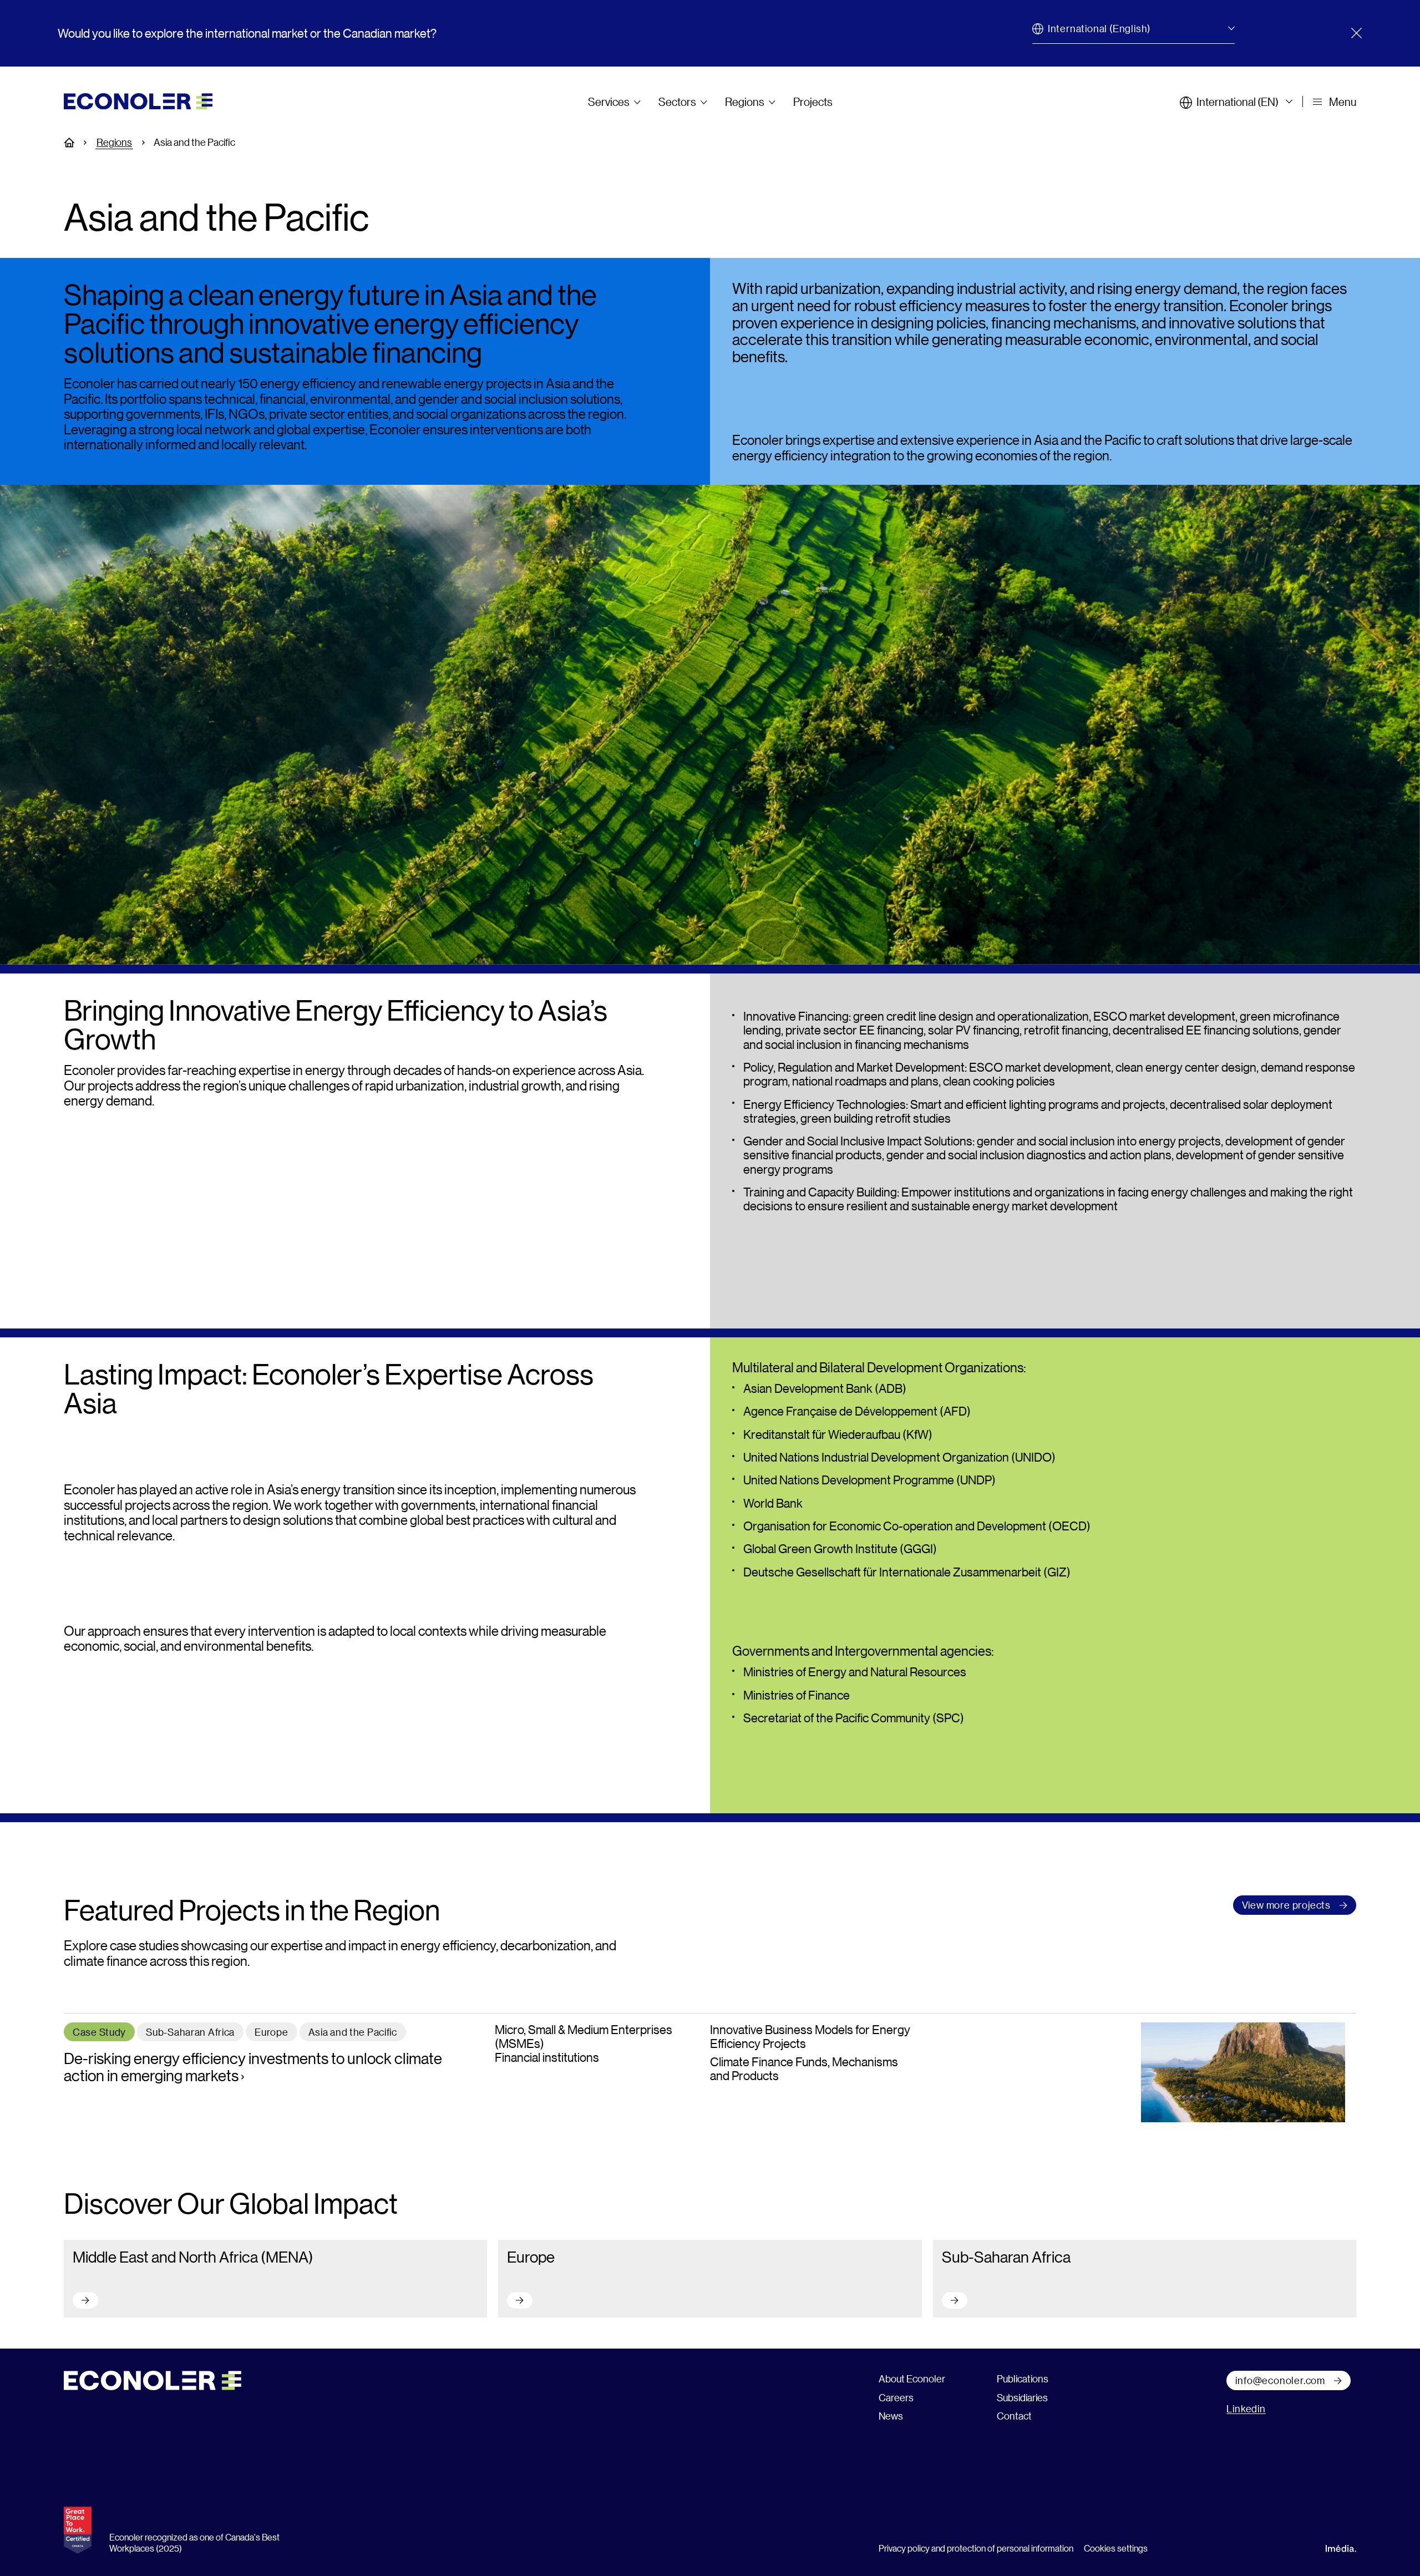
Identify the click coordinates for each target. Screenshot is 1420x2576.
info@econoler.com (1280, 2380)
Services (609, 102)
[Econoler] (138, 100)
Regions (745, 102)
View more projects (1286, 1905)
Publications (1023, 2379)
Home (75, 143)
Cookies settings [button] (1116, 2548)
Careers (896, 2397)
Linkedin (1246, 2408)
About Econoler (912, 2379)
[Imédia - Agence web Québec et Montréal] (1341, 2547)
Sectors (677, 102)
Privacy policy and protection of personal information (976, 2548)
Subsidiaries (1022, 2397)
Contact (1014, 2416)
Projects (813, 102)
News (891, 2416)
